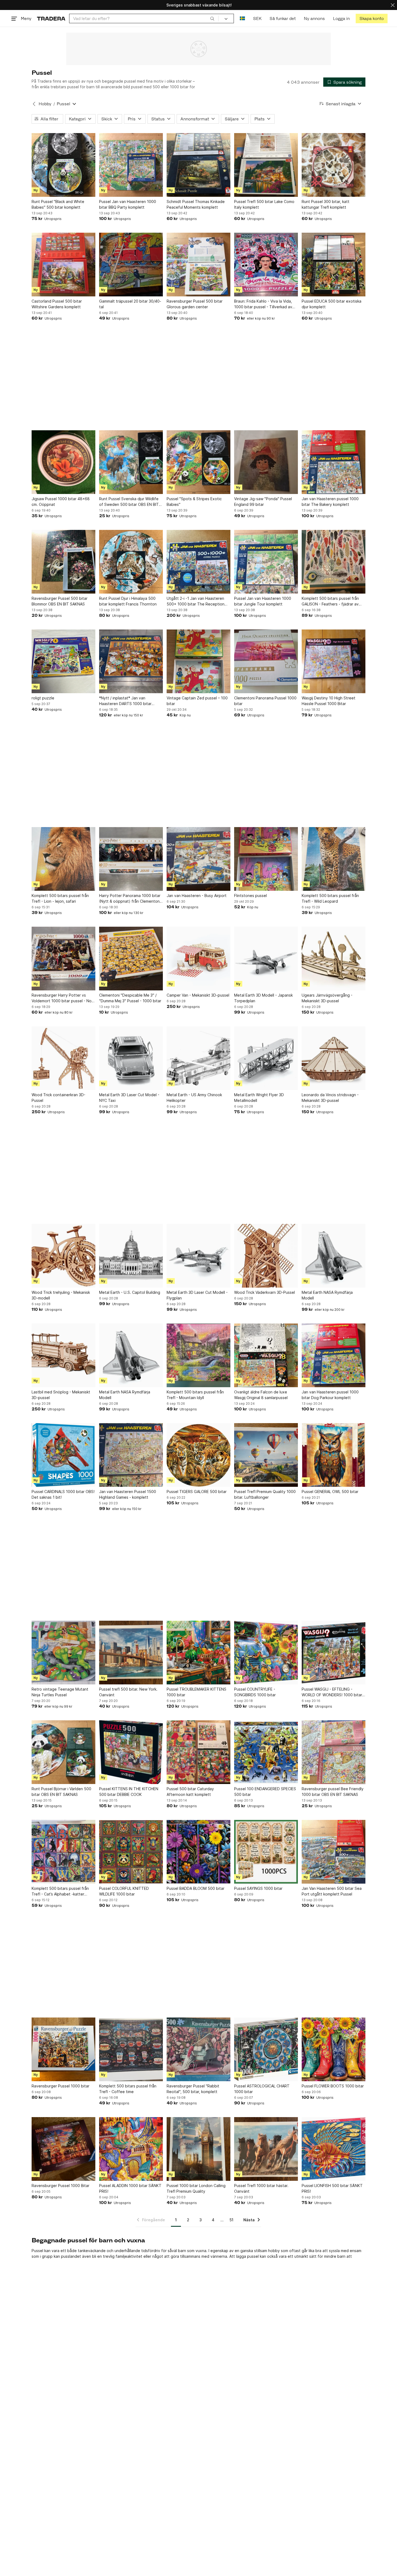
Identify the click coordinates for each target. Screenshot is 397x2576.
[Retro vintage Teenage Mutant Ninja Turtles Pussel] (63, 1653)
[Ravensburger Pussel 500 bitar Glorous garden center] (198, 265)
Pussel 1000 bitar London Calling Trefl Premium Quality (196, 2188)
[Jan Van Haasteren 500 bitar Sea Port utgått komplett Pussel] (334, 1852)
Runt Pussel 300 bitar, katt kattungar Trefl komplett (326, 204)
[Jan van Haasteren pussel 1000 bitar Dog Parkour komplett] (334, 1355)
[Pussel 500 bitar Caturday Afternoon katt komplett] (198, 1752)
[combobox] (144, 18)
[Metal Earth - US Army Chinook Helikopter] (198, 1058)
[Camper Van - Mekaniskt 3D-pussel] (198, 959)
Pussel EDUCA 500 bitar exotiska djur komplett (332, 304)
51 (231, 2220)
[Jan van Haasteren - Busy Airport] (198, 859)
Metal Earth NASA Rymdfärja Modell (327, 1295)
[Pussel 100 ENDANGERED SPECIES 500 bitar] (266, 1752)
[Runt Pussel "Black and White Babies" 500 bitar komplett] (63, 165)
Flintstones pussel (250, 896)
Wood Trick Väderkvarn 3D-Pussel (265, 1292)
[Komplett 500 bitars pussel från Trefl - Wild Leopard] (334, 859)
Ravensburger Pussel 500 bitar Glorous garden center (195, 304)
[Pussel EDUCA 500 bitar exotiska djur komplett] (334, 265)
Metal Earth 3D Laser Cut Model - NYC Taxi (129, 1098)
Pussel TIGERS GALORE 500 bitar (197, 1492)
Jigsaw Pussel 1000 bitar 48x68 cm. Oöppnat (61, 502)
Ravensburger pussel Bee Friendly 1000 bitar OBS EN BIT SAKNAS (333, 1792)
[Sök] (212, 18)
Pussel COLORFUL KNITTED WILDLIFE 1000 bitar (124, 1891)
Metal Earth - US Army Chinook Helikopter (194, 1098)
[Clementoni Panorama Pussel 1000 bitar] (266, 661)
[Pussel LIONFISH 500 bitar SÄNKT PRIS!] (334, 2149)
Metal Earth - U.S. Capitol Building (130, 1292)
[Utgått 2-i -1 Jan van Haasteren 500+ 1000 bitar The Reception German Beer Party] (198, 562)
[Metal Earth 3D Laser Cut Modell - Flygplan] (198, 1256)
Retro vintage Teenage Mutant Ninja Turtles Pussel (60, 1692)
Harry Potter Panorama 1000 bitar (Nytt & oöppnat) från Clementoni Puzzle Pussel (130, 899)
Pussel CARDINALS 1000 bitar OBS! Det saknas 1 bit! (63, 1494)
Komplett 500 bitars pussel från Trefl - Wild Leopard (330, 898)
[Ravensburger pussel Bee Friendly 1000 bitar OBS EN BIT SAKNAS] (334, 1752)
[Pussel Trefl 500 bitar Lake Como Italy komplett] (266, 165)
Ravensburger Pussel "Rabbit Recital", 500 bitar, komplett (193, 2089)
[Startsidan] (51, 18)
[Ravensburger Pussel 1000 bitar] (63, 2049)
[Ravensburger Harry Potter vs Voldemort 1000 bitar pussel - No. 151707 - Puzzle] (63, 959)
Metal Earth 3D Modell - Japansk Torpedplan (263, 998)
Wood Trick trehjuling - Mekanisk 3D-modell (61, 1295)
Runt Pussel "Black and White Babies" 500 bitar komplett (58, 204)
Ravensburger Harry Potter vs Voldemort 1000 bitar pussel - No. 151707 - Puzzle (62, 998)
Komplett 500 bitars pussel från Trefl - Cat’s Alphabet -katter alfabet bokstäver (60, 1891)
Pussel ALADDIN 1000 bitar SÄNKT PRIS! (130, 2188)
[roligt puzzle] (63, 661)
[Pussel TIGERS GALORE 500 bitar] (198, 1455)
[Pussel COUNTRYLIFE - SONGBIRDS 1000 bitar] (266, 1653)
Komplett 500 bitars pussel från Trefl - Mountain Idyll (195, 1395)
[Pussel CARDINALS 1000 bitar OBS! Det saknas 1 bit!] (63, 1455)
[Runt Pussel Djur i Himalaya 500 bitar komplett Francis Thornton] (131, 562)
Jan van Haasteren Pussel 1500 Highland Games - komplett (128, 1494)
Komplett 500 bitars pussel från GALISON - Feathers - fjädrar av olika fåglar (330, 601)
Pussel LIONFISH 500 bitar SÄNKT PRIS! (332, 2188)
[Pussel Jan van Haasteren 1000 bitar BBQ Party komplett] (131, 165)
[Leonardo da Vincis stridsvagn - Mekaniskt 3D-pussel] (334, 1058)
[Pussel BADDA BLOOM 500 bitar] (198, 1852)
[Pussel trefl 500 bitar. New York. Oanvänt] (131, 1653)
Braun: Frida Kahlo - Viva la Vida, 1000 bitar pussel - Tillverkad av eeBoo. (263, 304)
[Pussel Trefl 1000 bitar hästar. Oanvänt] (266, 2149)
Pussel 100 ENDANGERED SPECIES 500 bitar (265, 1792)
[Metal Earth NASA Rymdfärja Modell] (334, 1256)
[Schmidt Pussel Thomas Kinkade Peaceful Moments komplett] (198, 165)
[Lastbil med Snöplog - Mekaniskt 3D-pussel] (63, 1355)
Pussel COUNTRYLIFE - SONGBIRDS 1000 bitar (255, 1692)
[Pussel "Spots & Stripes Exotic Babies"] (198, 462)
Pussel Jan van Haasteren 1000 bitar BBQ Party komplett (128, 204)
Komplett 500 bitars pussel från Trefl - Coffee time (128, 2089)
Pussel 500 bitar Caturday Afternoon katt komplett (190, 1792)
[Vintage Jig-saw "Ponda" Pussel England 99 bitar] (266, 462)
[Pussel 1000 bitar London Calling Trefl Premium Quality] (198, 2149)
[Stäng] (393, 5)
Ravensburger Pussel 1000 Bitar (60, 2186)
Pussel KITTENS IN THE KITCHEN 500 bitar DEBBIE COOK (129, 1792)
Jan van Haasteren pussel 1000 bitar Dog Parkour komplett (330, 1395)
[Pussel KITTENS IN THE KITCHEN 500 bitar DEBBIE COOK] (131, 1752)
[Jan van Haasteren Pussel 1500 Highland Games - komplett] (131, 1455)
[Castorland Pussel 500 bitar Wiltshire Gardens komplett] (63, 265)
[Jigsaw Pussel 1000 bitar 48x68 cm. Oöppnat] (63, 462)
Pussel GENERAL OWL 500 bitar (330, 1492)
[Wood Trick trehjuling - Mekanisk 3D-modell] (63, 1256)
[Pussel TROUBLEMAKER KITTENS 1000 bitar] (198, 1653)
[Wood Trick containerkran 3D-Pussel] (63, 1058)
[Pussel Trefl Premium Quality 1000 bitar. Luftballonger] (266, 1455)
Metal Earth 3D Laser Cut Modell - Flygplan (197, 1295)
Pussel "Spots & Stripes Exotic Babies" (194, 502)
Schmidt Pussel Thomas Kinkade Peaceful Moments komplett (196, 204)
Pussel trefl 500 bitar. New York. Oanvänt (128, 1692)
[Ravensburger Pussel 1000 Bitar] (63, 2149)
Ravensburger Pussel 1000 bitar (60, 2086)
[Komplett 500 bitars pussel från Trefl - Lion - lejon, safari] (63, 859)
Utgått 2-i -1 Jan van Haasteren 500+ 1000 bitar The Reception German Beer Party (196, 601)
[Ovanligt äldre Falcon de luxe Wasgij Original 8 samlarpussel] (266, 1355)
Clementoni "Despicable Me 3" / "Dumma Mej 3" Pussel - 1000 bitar (130, 998)
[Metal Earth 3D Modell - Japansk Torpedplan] (266, 959)
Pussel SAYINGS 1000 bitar (258, 1888)
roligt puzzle (43, 698)
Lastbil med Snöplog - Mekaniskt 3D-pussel (61, 1395)
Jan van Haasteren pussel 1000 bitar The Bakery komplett (330, 502)
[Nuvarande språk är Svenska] (242, 18)
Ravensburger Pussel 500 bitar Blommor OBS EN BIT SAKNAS (60, 601)
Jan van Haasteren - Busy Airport (197, 896)
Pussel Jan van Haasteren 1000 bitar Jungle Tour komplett (263, 601)
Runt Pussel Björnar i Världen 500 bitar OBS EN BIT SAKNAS (61, 1792)
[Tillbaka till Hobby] (34, 104)
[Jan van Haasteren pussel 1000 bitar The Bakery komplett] (334, 462)
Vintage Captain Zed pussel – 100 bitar (197, 701)
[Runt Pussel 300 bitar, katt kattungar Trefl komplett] (334, 165)
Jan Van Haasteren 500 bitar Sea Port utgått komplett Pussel (332, 1891)
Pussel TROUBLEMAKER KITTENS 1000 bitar (196, 1692)
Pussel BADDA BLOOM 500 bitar (196, 1888)
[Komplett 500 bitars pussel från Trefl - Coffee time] (131, 2049)
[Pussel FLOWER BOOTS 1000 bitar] (334, 2049)
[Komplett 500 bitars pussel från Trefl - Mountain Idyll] (198, 1355)
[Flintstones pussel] (266, 859)
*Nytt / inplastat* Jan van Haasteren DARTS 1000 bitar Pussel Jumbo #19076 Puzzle (126, 701)
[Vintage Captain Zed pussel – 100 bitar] (198, 661)
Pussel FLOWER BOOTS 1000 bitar (333, 2086)
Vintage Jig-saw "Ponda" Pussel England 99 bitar (263, 502)
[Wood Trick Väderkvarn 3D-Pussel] (266, 1256)
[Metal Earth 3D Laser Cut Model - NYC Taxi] (131, 1058)
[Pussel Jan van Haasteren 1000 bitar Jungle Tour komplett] (266, 562)
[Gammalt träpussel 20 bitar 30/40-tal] (131, 265)
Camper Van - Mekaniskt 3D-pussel (198, 995)
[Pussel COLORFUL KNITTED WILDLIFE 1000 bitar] (131, 1852)
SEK (257, 18)
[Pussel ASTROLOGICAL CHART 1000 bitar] (266, 2049)
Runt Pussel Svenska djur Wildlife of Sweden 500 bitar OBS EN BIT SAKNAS (129, 502)
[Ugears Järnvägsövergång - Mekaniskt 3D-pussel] (334, 959)
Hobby (45, 104)
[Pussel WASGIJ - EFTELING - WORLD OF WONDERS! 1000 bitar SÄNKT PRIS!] (334, 1653)
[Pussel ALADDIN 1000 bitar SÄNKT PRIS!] (131, 2149)
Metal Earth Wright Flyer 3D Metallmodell (259, 1098)
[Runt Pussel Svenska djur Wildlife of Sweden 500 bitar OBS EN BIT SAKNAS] (131, 462)
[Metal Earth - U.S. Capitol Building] (131, 1256)
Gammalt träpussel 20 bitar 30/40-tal (130, 304)
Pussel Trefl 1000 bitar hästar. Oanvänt (261, 2188)
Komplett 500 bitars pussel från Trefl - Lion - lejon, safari (60, 898)
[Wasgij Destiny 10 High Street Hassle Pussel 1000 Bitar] (334, 661)
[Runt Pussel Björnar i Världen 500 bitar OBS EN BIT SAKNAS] (63, 1752)
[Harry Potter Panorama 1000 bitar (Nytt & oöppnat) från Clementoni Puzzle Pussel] (131, 859)
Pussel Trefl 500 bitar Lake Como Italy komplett (264, 204)
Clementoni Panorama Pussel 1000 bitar (265, 701)
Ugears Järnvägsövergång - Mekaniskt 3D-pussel (327, 998)
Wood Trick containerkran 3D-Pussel (58, 1098)
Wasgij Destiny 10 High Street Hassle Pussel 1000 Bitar (329, 701)
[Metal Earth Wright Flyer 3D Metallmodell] (266, 1058)
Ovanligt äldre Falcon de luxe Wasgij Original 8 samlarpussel (261, 1395)
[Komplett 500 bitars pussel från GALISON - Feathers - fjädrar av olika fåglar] (334, 562)
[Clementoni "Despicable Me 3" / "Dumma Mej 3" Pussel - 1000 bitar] (131, 959)
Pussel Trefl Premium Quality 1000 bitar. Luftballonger (265, 1494)
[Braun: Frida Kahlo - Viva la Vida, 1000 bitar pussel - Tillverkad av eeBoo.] (266, 265)
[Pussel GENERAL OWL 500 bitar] (334, 1455)
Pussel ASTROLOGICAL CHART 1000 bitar (262, 2089)
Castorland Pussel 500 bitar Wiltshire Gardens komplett (57, 304)
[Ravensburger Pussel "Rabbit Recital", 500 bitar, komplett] (198, 2049)
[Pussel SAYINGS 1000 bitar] (266, 1852)
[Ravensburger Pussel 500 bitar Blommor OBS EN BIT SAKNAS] (63, 562)
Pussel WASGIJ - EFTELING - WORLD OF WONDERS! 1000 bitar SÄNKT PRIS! (332, 1692)
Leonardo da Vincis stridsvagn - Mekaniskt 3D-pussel (330, 1098)
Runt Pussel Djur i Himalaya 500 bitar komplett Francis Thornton (128, 601)
